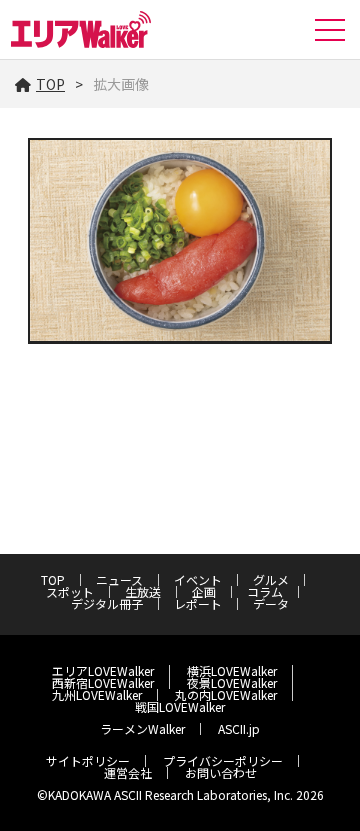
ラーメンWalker (142, 728)
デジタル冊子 (107, 603)
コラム (265, 591)
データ (271, 603)
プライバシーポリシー (223, 760)
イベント (198, 579)
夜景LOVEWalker (232, 682)
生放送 (143, 591)
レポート (198, 603)
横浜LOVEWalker (232, 670)
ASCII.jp (239, 728)
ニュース (119, 579)
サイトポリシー (88, 760)
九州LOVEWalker (97, 694)
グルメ (271, 579)
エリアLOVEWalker (103, 670)
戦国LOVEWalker (180, 706)
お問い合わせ (221, 772)
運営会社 (128, 772)
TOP (50, 84)
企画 (204, 591)
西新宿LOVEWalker (103, 682)
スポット (70, 591)
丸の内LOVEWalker (226, 694)
